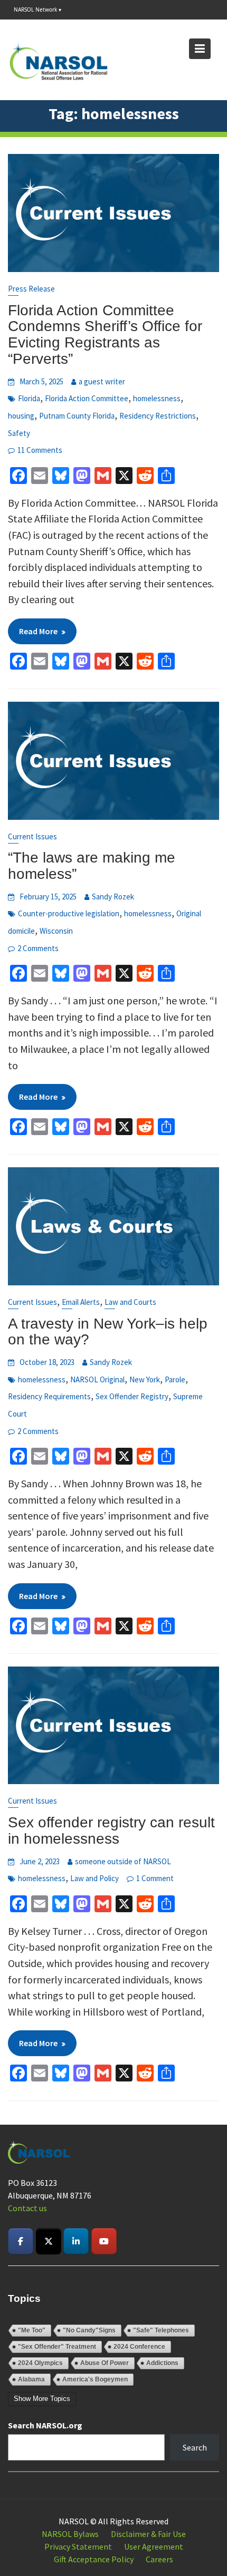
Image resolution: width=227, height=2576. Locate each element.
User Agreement (154, 2546)
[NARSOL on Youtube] (104, 2241)
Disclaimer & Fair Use (148, 2534)
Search (195, 2447)
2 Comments (38, 948)
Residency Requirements (49, 1396)
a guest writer (102, 381)
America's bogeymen (95, 2379)
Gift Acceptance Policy (94, 2559)
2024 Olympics (40, 2363)
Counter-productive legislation (69, 913)
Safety (19, 433)
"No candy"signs (89, 2330)
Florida (29, 398)
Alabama (31, 2379)
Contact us (27, 2208)
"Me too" (32, 2330)
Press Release (31, 289)
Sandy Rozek (113, 897)
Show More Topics (42, 2399)
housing (21, 416)
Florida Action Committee (87, 398)
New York (145, 1379)
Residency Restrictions (158, 416)
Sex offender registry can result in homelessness (111, 1831)
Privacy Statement (78, 2546)
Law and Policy (94, 1878)
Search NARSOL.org (45, 2425)
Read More (38, 631)
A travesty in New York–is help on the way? (108, 1332)
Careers (159, 2559)
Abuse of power (105, 2363)
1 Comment (155, 1878)
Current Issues (32, 836)
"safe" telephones (161, 2330)
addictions (162, 2363)
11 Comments (40, 450)
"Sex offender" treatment (57, 2347)
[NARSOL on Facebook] (21, 2241)
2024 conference (139, 2347)
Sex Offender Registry (132, 1396)
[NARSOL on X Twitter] (49, 2241)
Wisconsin (56, 931)
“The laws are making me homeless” (92, 866)
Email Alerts (81, 1302)
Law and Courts (130, 1302)
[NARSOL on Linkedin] (76, 2241)
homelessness (157, 398)
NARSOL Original (97, 1379)
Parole (175, 1379)
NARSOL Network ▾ (37, 9)
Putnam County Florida (77, 416)
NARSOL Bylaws (70, 2534)
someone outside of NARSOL (123, 1861)
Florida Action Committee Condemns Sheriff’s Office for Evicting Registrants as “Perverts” (105, 335)
